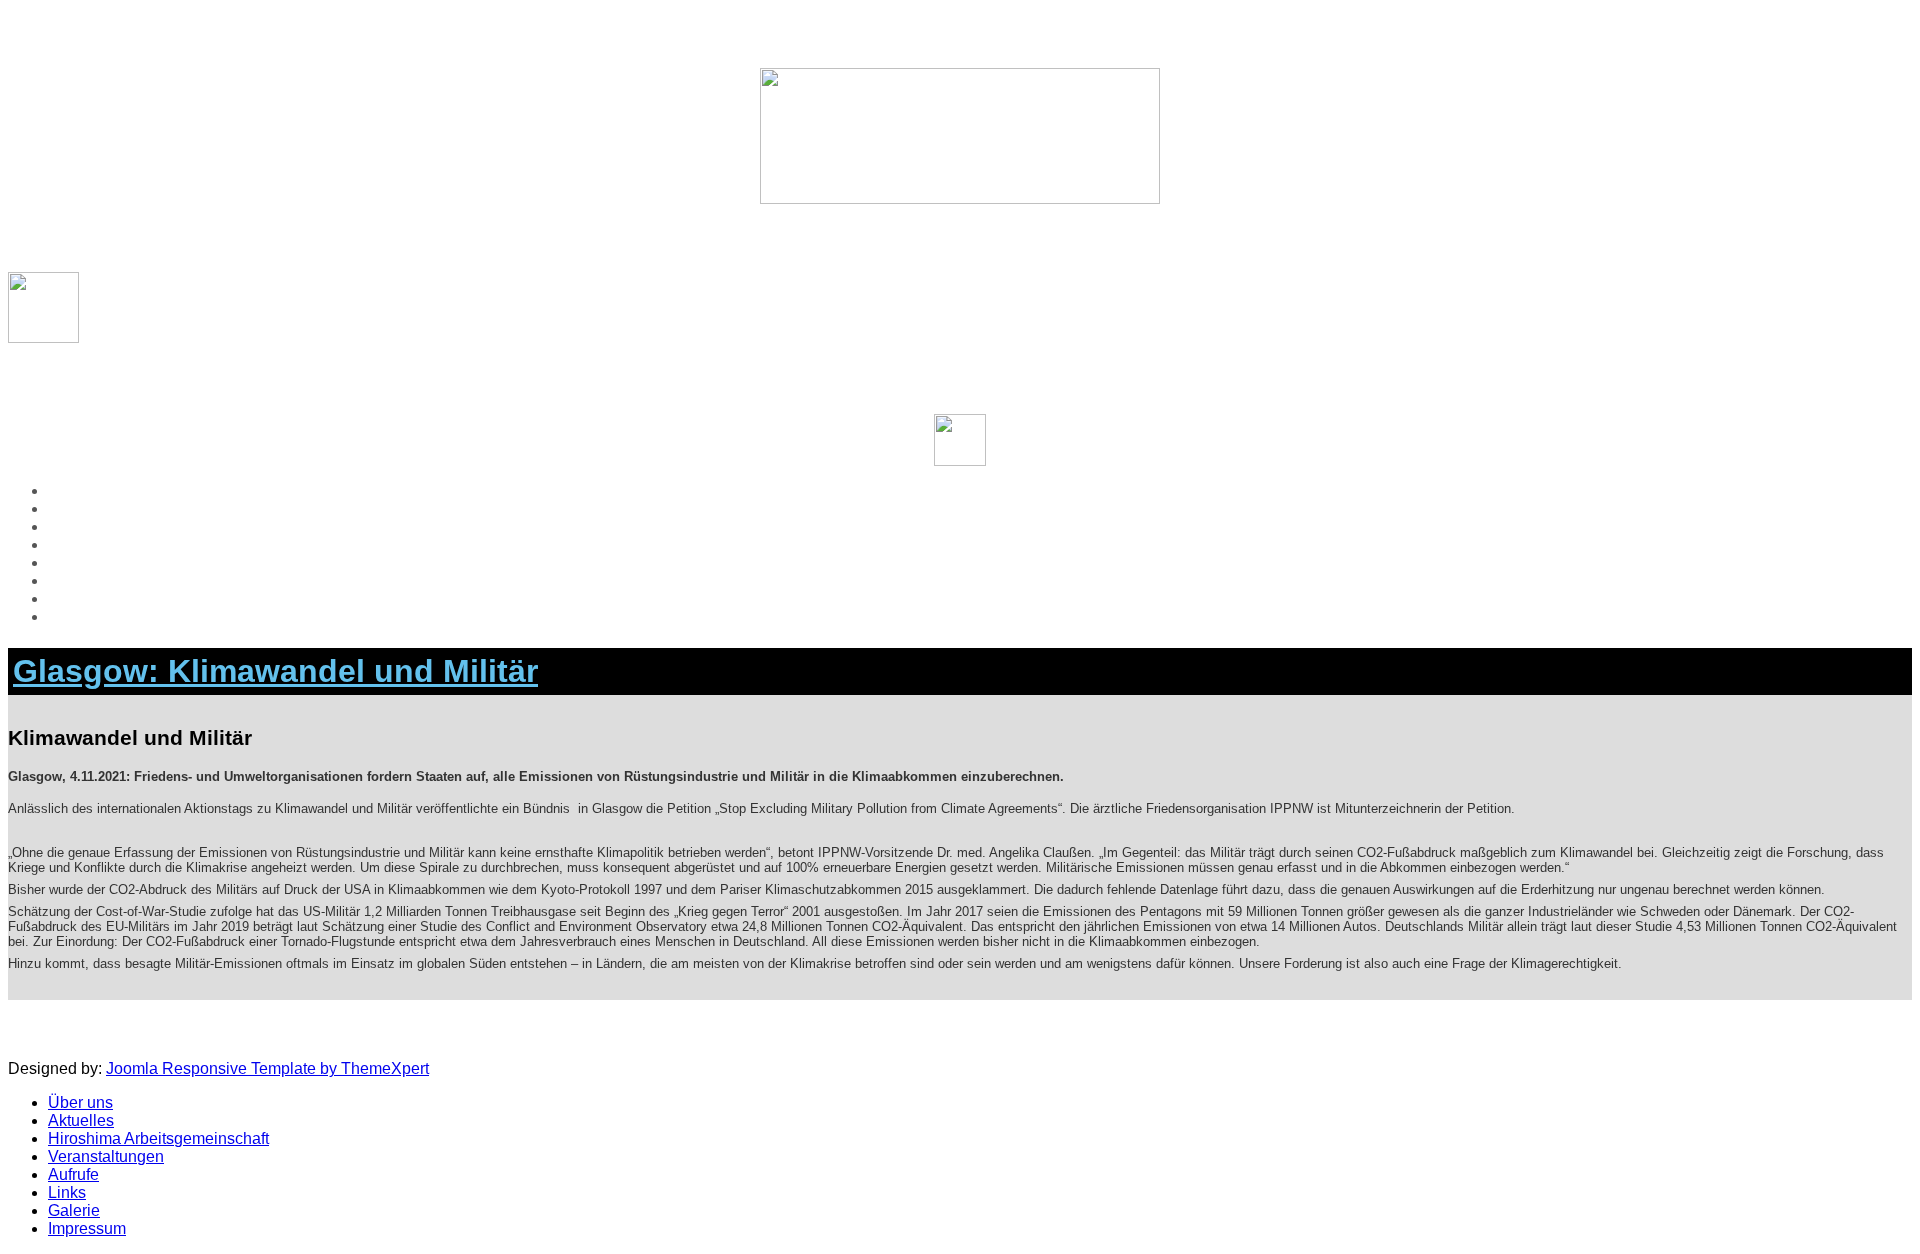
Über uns (80, 490)
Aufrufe (73, 562)
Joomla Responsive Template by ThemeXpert (267, 1068)
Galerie (74, 598)
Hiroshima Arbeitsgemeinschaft (158, 526)
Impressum (87, 616)
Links (67, 580)
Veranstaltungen (106, 544)
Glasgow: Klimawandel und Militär (275, 671)
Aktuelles (81, 508)
